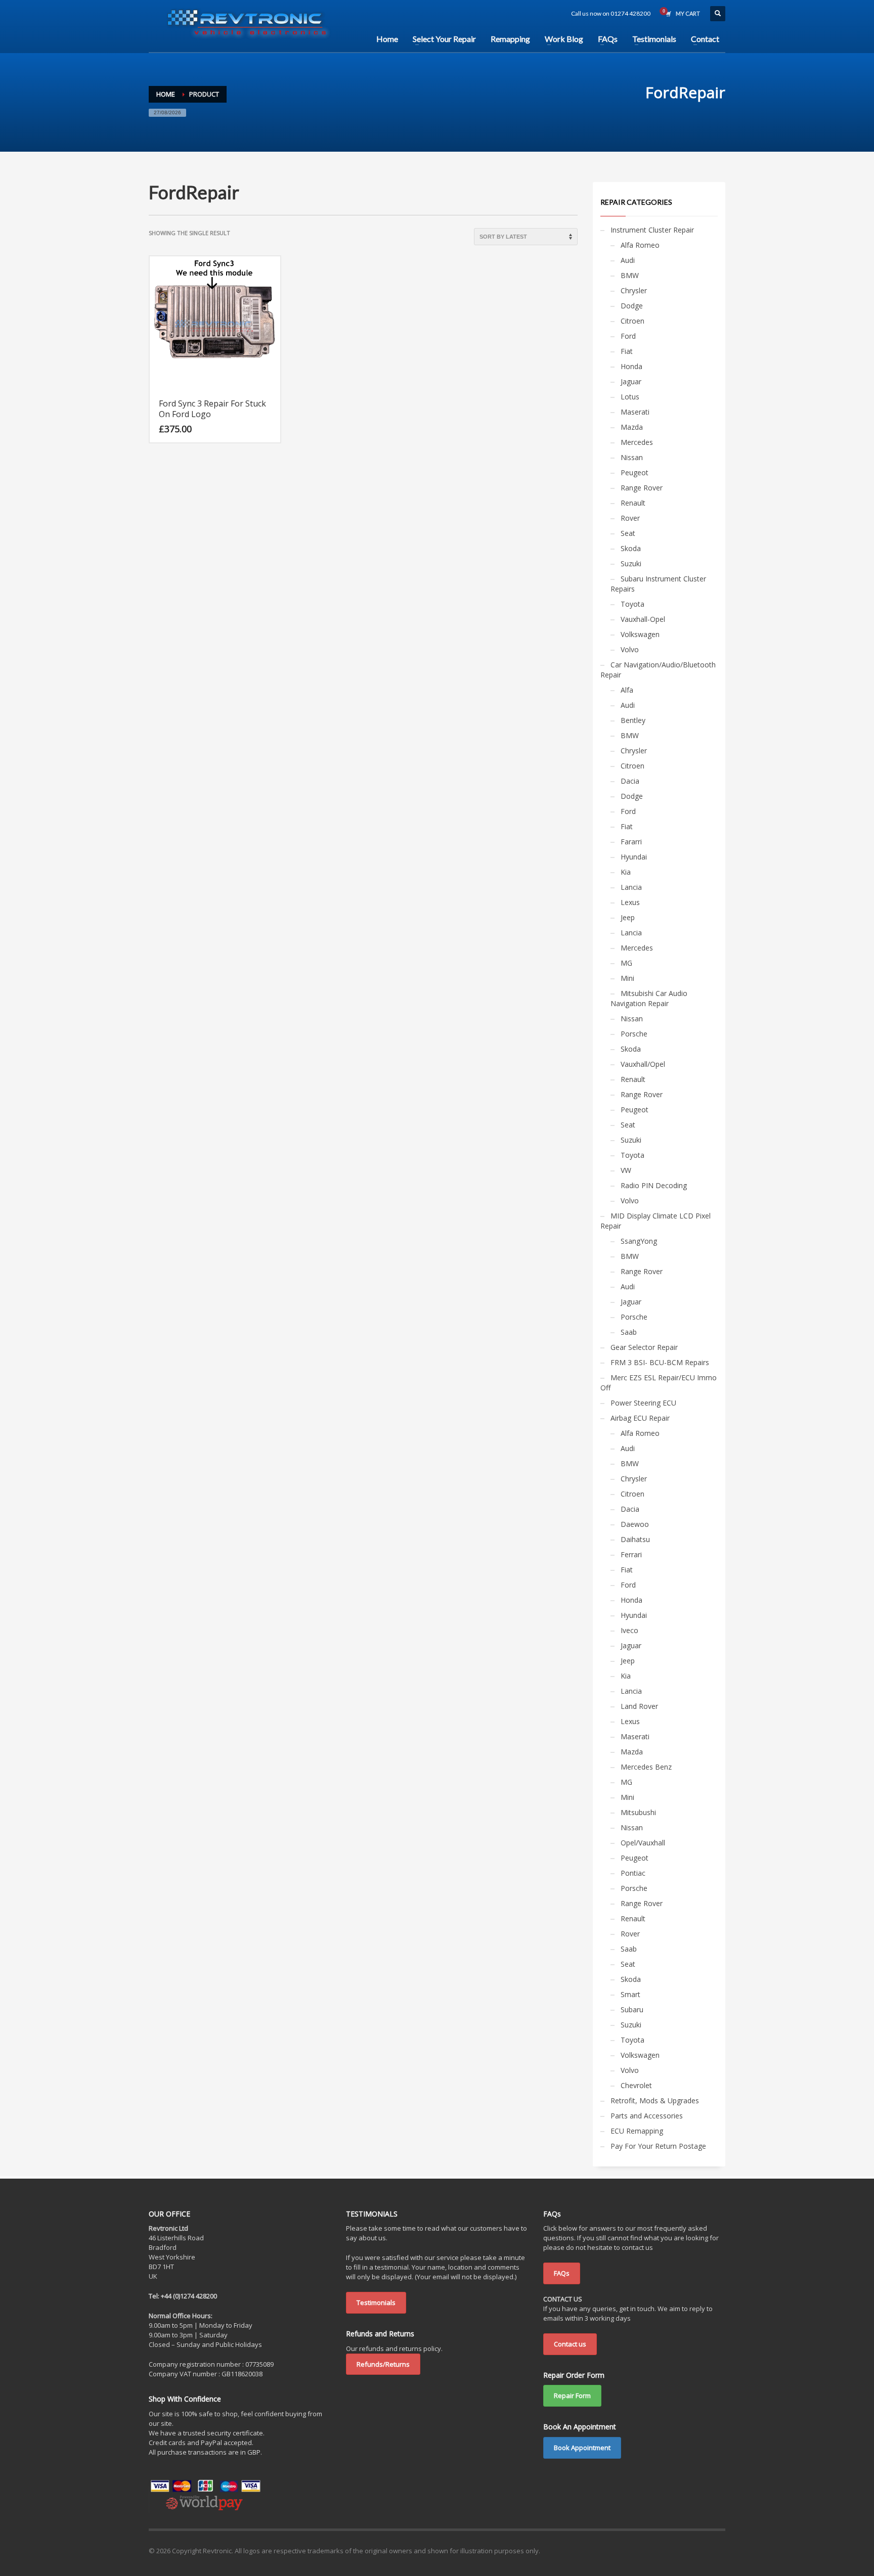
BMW (630, 275)
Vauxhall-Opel (643, 619)
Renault (633, 503)
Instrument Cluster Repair (652, 230)
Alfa (627, 690)
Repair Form (572, 2396)
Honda (631, 366)
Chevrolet (636, 2085)
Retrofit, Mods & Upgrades (655, 2100)
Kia (626, 872)
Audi (628, 260)
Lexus (630, 902)
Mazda (632, 427)
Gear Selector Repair (644, 1347)
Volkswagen (640, 634)
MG (626, 963)
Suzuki (631, 563)
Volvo (630, 649)
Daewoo (635, 1524)
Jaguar (631, 381)
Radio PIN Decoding (654, 1185)
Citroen (632, 321)
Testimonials (376, 2302)
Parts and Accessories (647, 2116)
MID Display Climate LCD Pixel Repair (656, 1221)
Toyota (632, 604)
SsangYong (639, 1241)
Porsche (634, 1034)
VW (626, 1170)
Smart (630, 1994)
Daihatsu (635, 1539)
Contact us (570, 2344)
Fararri (631, 842)
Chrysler (634, 290)
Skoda (631, 548)
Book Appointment (582, 2448)
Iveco (629, 1630)
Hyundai (634, 857)
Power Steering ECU (643, 1403)
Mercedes (637, 442)
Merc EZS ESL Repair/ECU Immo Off (659, 1383)
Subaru (632, 2009)
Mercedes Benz (646, 1767)
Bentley (633, 720)
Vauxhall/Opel (643, 1064)
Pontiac (633, 1873)
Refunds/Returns (383, 2364)
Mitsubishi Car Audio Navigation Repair (649, 998)
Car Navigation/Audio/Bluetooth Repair (658, 670)
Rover (630, 518)
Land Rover (639, 1706)
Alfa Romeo (640, 245)
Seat (628, 533)
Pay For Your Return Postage (658, 2146)
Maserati (635, 412)
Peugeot (635, 472)
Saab (629, 1332)
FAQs (562, 2273)
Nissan (632, 457)
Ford (628, 336)
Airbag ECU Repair (640, 1418)
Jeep (628, 917)
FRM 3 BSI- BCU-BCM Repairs (660, 1362)
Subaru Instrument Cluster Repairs (658, 584)
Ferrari (631, 1554)
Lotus (630, 397)
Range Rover (642, 488)
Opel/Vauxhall (643, 1843)
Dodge (632, 306)
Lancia (631, 887)
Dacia (630, 781)
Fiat (627, 351)
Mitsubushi (638, 1812)
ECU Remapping (637, 2131)
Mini (627, 978)
